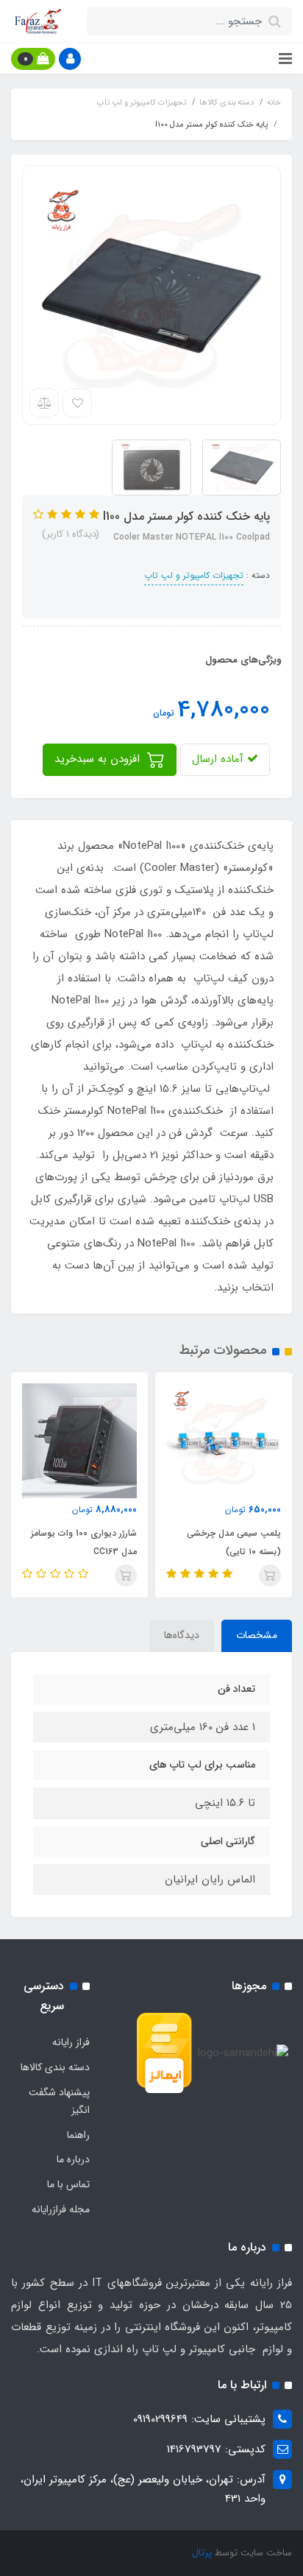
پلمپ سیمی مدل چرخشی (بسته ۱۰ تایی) (234, 1542)
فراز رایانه (71, 2042)
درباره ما (73, 2159)
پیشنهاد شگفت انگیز (59, 2101)
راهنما (78, 2135)
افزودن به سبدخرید (99, 759)
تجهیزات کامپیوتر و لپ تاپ (194, 575)
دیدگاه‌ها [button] (182, 1635)
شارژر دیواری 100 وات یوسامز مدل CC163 (84, 1542)
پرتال (202, 2553)
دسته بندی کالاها (55, 2067)
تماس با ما (68, 2184)
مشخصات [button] (257, 1635)
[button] (70, 59)
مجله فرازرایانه (61, 2209)
